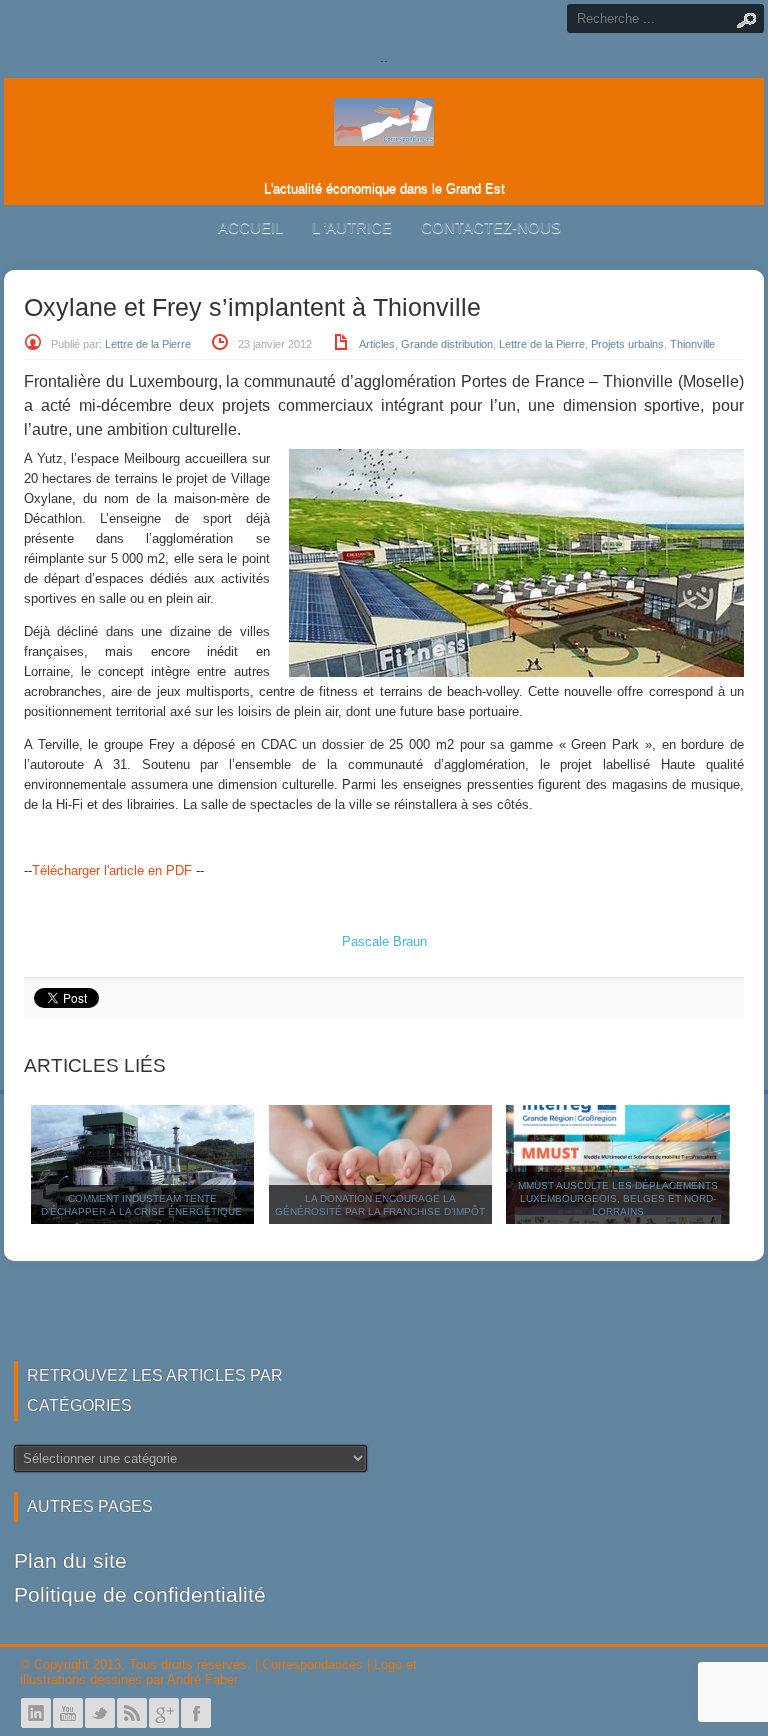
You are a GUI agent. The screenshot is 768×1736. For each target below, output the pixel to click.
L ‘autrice (352, 227)
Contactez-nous (491, 227)
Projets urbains (627, 344)
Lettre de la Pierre (148, 344)
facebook (196, 1713)
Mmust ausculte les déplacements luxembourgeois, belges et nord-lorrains (618, 1198)
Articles (377, 344)
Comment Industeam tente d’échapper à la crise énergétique (143, 1205)
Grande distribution (447, 344)
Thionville (692, 344)
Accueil (250, 227)
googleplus (164, 1713)
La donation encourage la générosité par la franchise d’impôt (380, 1205)
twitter (100, 1713)
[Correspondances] (384, 130)
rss (132, 1713)
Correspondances (312, 1664)
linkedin (36, 1713)
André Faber (202, 1679)
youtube (68, 1713)
